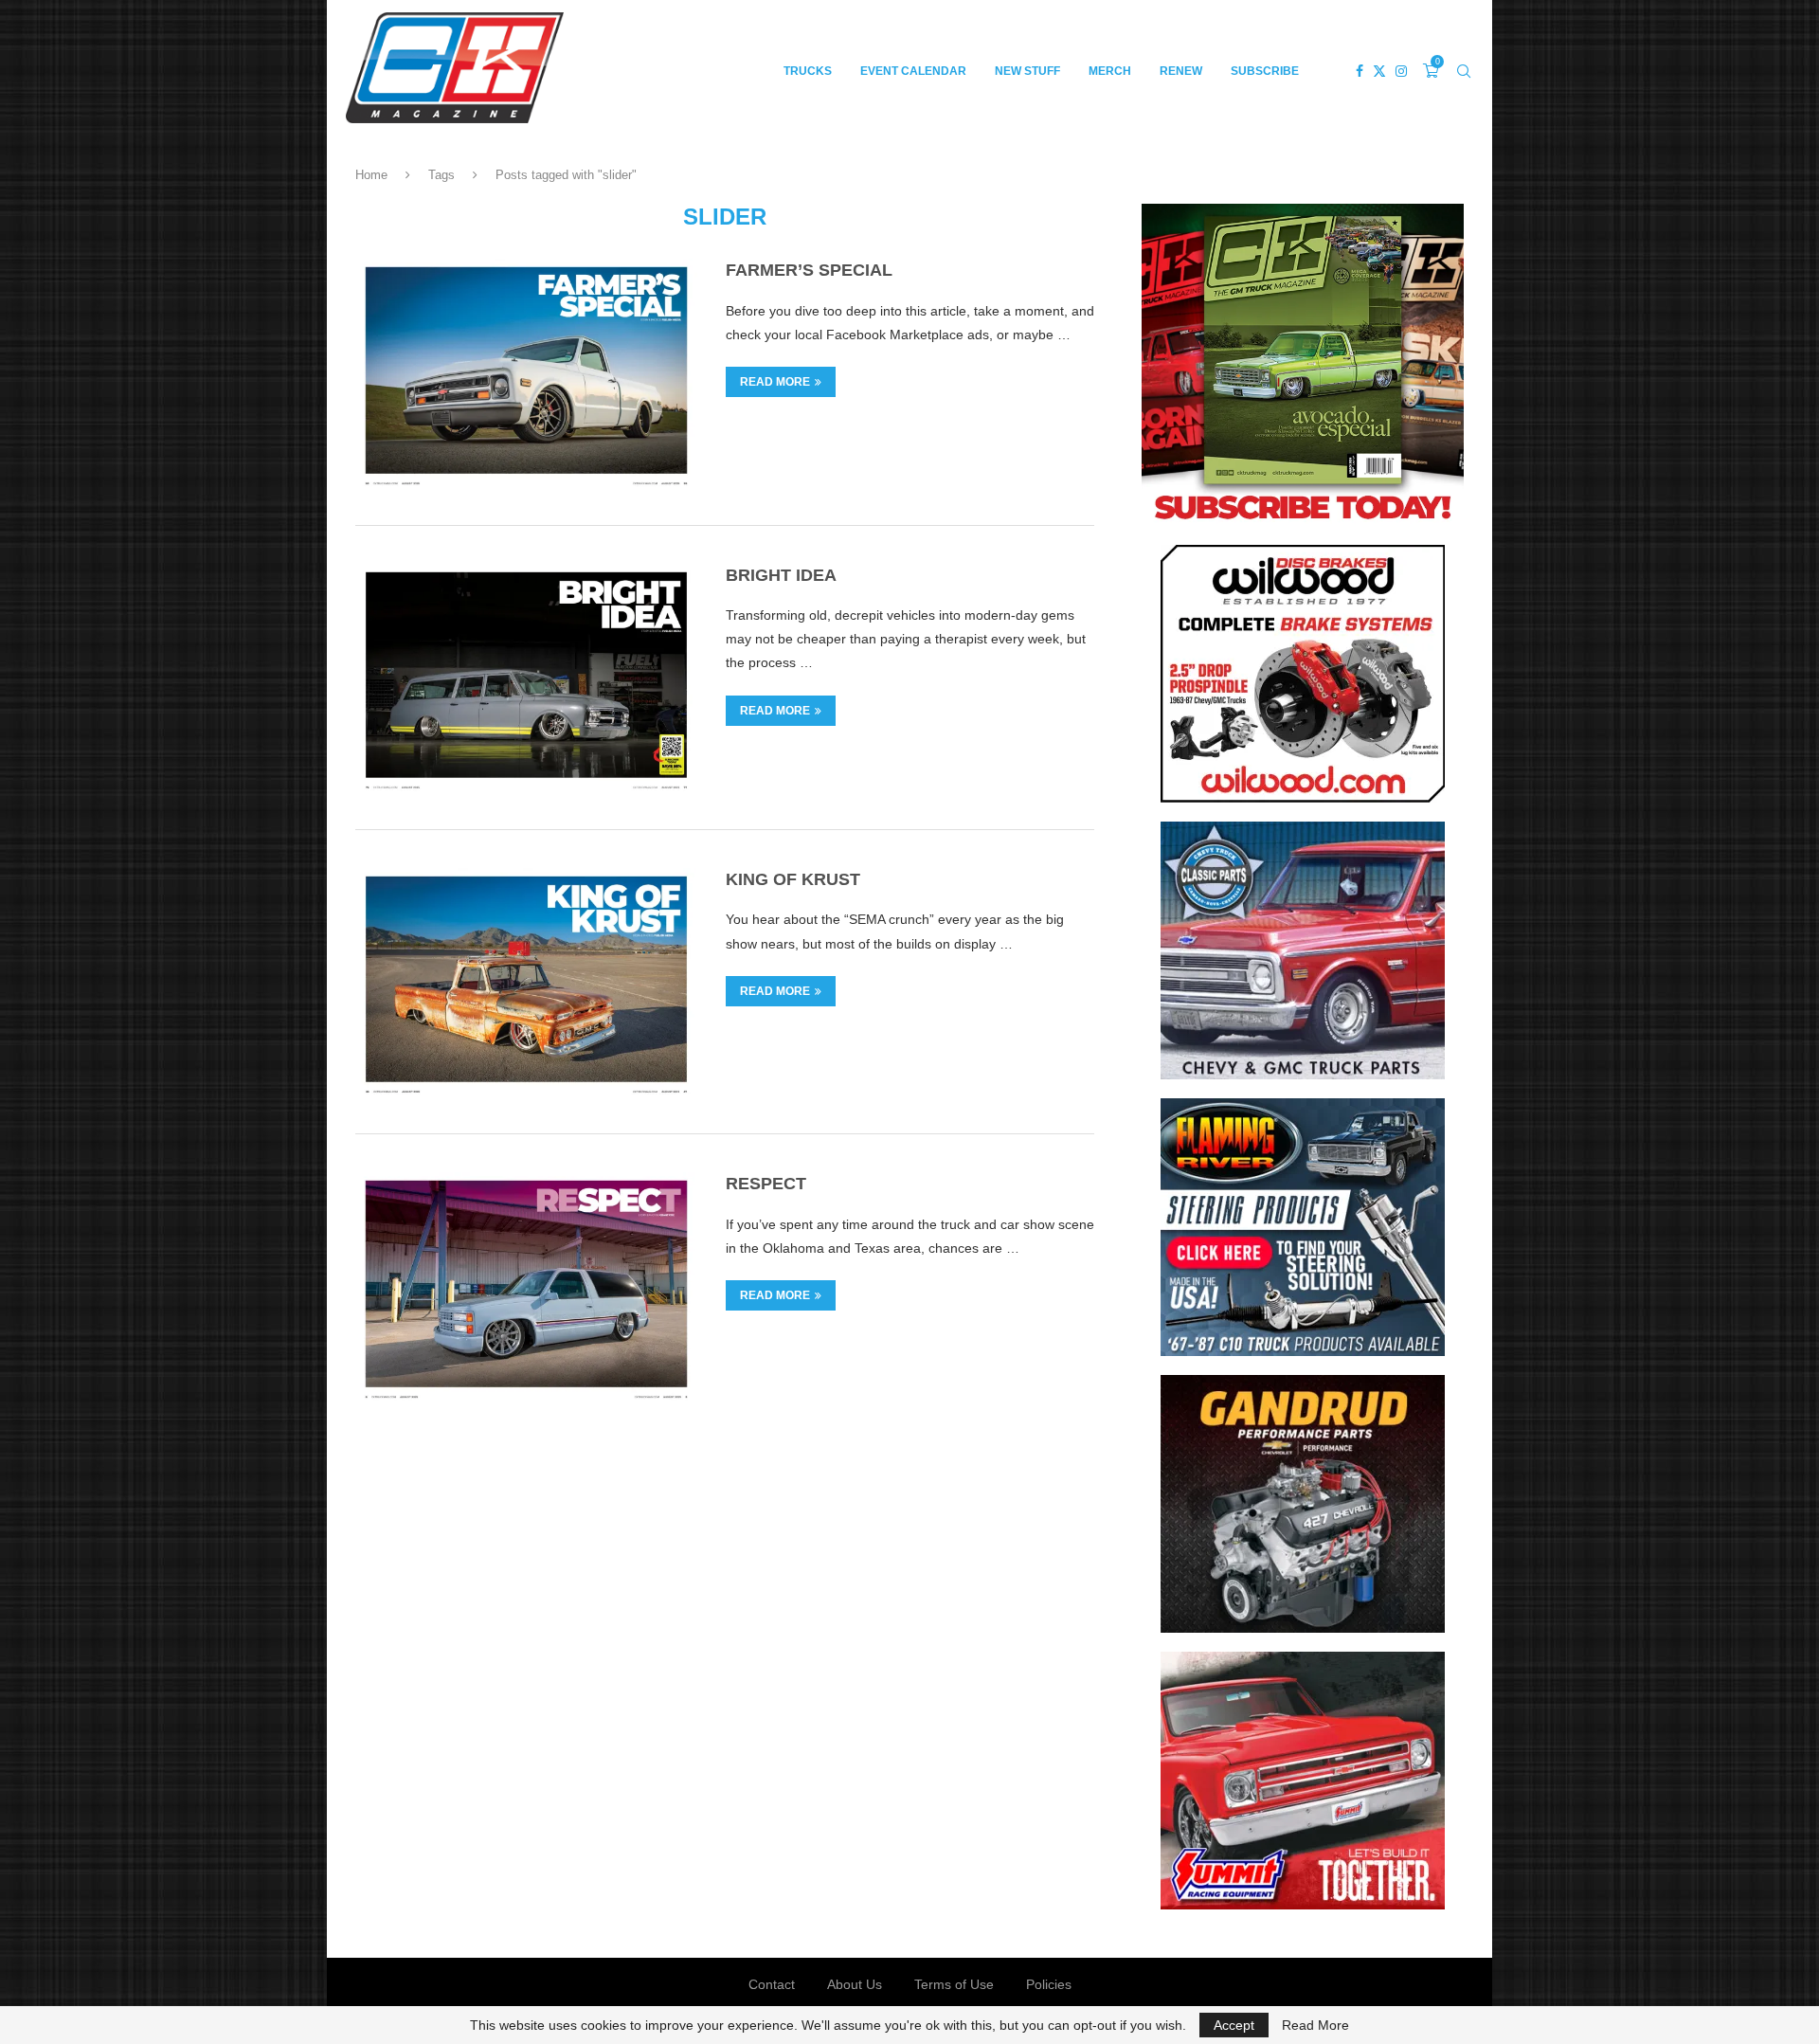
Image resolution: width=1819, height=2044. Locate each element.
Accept (1234, 2025)
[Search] (1464, 71)
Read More (1315, 2025)
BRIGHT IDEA (781, 575)
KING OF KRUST (793, 879)
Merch (1110, 71)
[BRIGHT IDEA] (526, 678)
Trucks (808, 71)
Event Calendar (913, 71)
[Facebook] (1360, 71)
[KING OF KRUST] (526, 982)
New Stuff (1027, 71)
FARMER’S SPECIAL (809, 270)
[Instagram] (1401, 71)
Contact (772, 1984)
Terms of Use (954, 1984)
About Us (855, 1984)
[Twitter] (1379, 71)
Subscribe (1265, 71)
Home (371, 175)
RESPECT (766, 1184)
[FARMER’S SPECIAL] (526, 372)
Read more (775, 382)
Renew (1181, 71)
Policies (1049, 1984)
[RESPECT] (526, 1286)
